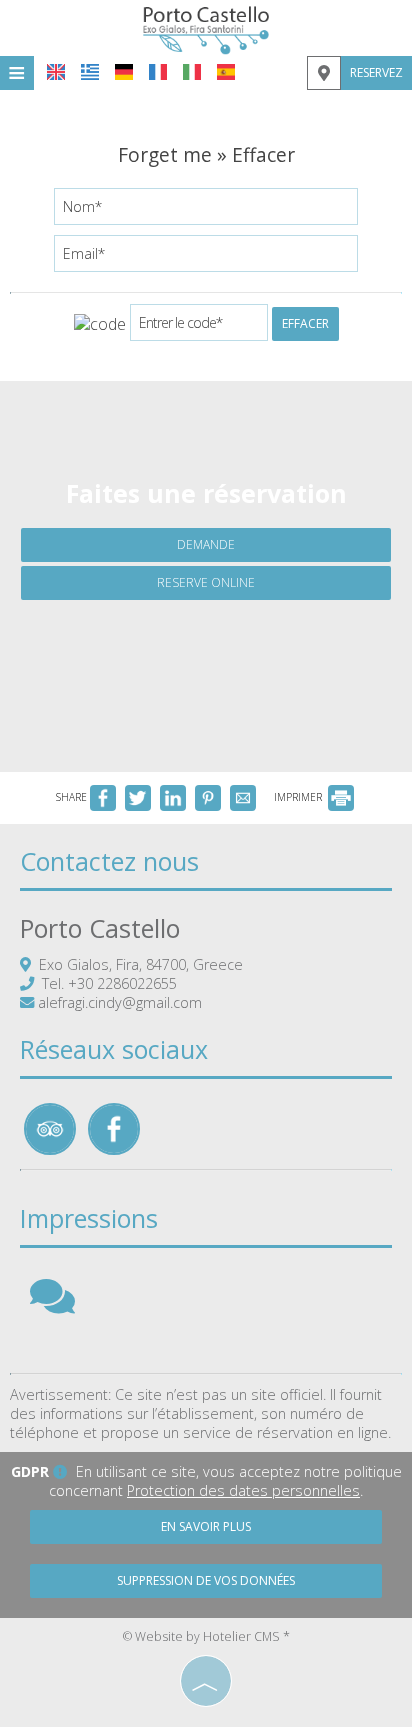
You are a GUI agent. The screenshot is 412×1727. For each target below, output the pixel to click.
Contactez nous (109, 861)
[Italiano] (192, 72)
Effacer (305, 323)
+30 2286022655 (122, 983)
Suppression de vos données (206, 1580)
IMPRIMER (299, 797)
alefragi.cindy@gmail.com (120, 1002)
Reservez (376, 72)
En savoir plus (206, 1526)
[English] (56, 72)
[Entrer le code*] (199, 327)
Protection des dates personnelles (243, 1490)
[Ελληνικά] (90, 72)
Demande (206, 544)
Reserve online (206, 582)
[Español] (226, 72)
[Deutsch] (124, 72)
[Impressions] (52, 1305)
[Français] (158, 72)
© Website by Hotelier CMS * (206, 1636)
